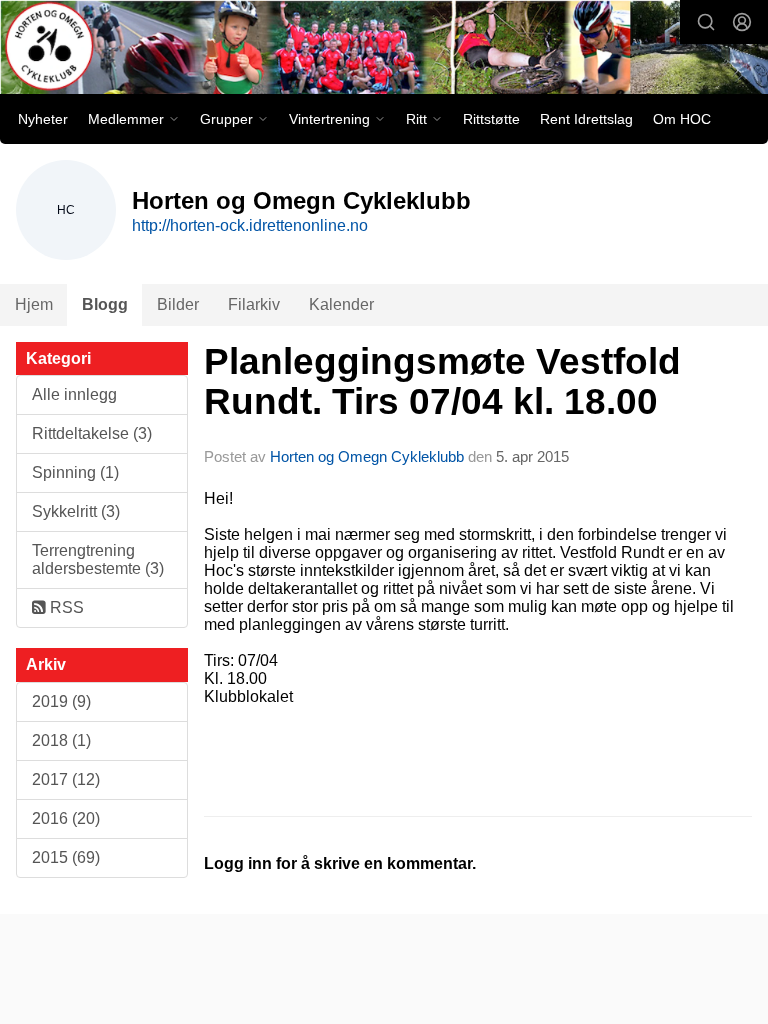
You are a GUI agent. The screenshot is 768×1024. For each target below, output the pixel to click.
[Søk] (706, 22)
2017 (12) (66, 779)
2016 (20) (66, 818)
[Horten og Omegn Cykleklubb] (384, 48)
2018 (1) (61, 740)
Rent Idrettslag (586, 119)
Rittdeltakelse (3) (92, 433)
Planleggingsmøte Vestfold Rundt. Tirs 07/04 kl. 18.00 (442, 382)
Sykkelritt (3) (76, 511)
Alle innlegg (74, 394)
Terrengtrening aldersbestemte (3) (98, 559)
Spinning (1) (75, 472)
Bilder (178, 304)
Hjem (34, 304)
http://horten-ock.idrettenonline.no (250, 225)
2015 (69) (66, 857)
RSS (65, 607)
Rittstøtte (491, 119)
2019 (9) (61, 701)
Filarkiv (254, 304)
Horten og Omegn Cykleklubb (367, 456)
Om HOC (682, 119)
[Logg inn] (742, 22)
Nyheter (43, 119)
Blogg (105, 304)
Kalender (341, 304)
